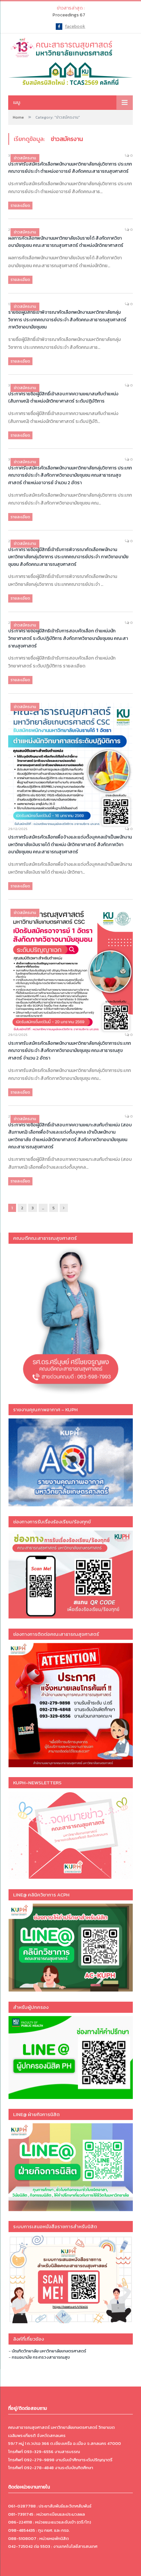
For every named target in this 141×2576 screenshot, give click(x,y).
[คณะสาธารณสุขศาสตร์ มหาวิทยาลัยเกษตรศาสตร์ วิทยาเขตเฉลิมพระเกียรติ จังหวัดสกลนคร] (70, 47)
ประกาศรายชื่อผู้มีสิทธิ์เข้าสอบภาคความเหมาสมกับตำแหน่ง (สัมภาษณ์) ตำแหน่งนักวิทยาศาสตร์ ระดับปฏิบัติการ (63, 398)
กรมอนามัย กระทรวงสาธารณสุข (41, 2357)
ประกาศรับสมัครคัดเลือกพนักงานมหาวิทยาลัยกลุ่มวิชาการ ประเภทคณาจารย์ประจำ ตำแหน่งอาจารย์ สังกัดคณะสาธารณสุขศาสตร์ (70, 168)
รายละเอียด (20, 206)
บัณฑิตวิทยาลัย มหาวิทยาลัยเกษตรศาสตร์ (49, 2351)
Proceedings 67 (69, 15)
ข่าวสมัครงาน (25, 158)
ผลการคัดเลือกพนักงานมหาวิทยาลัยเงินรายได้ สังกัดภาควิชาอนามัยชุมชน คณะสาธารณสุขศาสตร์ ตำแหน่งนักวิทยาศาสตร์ (66, 242)
